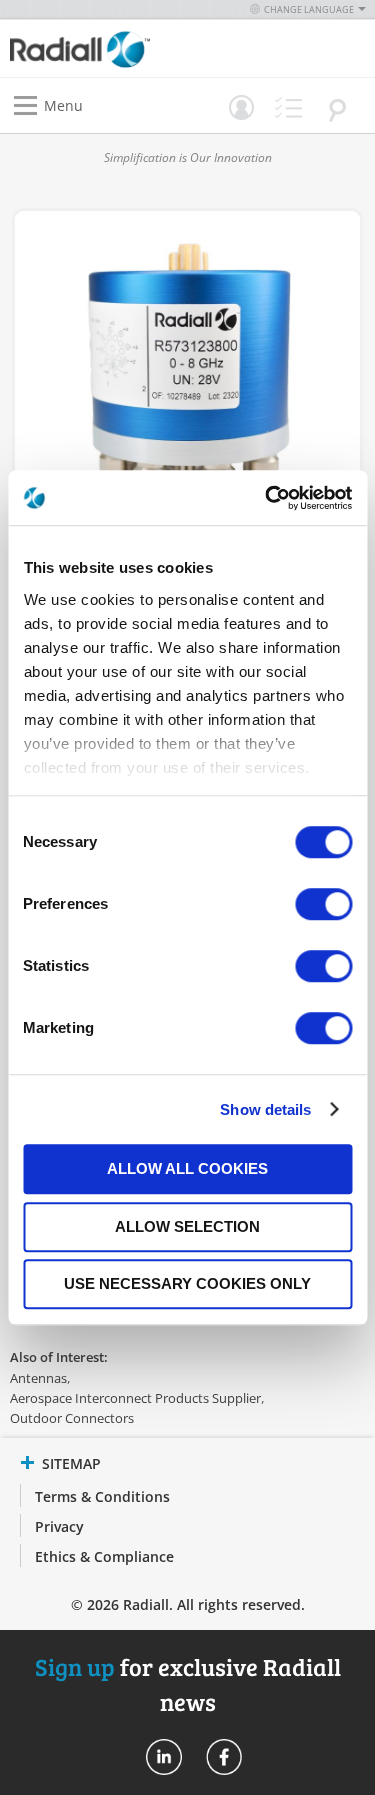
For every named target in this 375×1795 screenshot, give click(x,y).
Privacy (59, 1526)
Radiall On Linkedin (164, 1757)
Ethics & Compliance (104, 1556)
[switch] (323, 906)
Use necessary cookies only (187, 1283)
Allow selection (187, 1226)
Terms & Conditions (102, 1496)
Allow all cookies (187, 1168)
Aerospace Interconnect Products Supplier (135, 1398)
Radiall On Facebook (224, 1757)
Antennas (38, 1378)
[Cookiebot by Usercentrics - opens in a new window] (267, 498)
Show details (265, 1109)
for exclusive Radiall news (188, 1683)
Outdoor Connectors (72, 1418)
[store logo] (104, 48)
